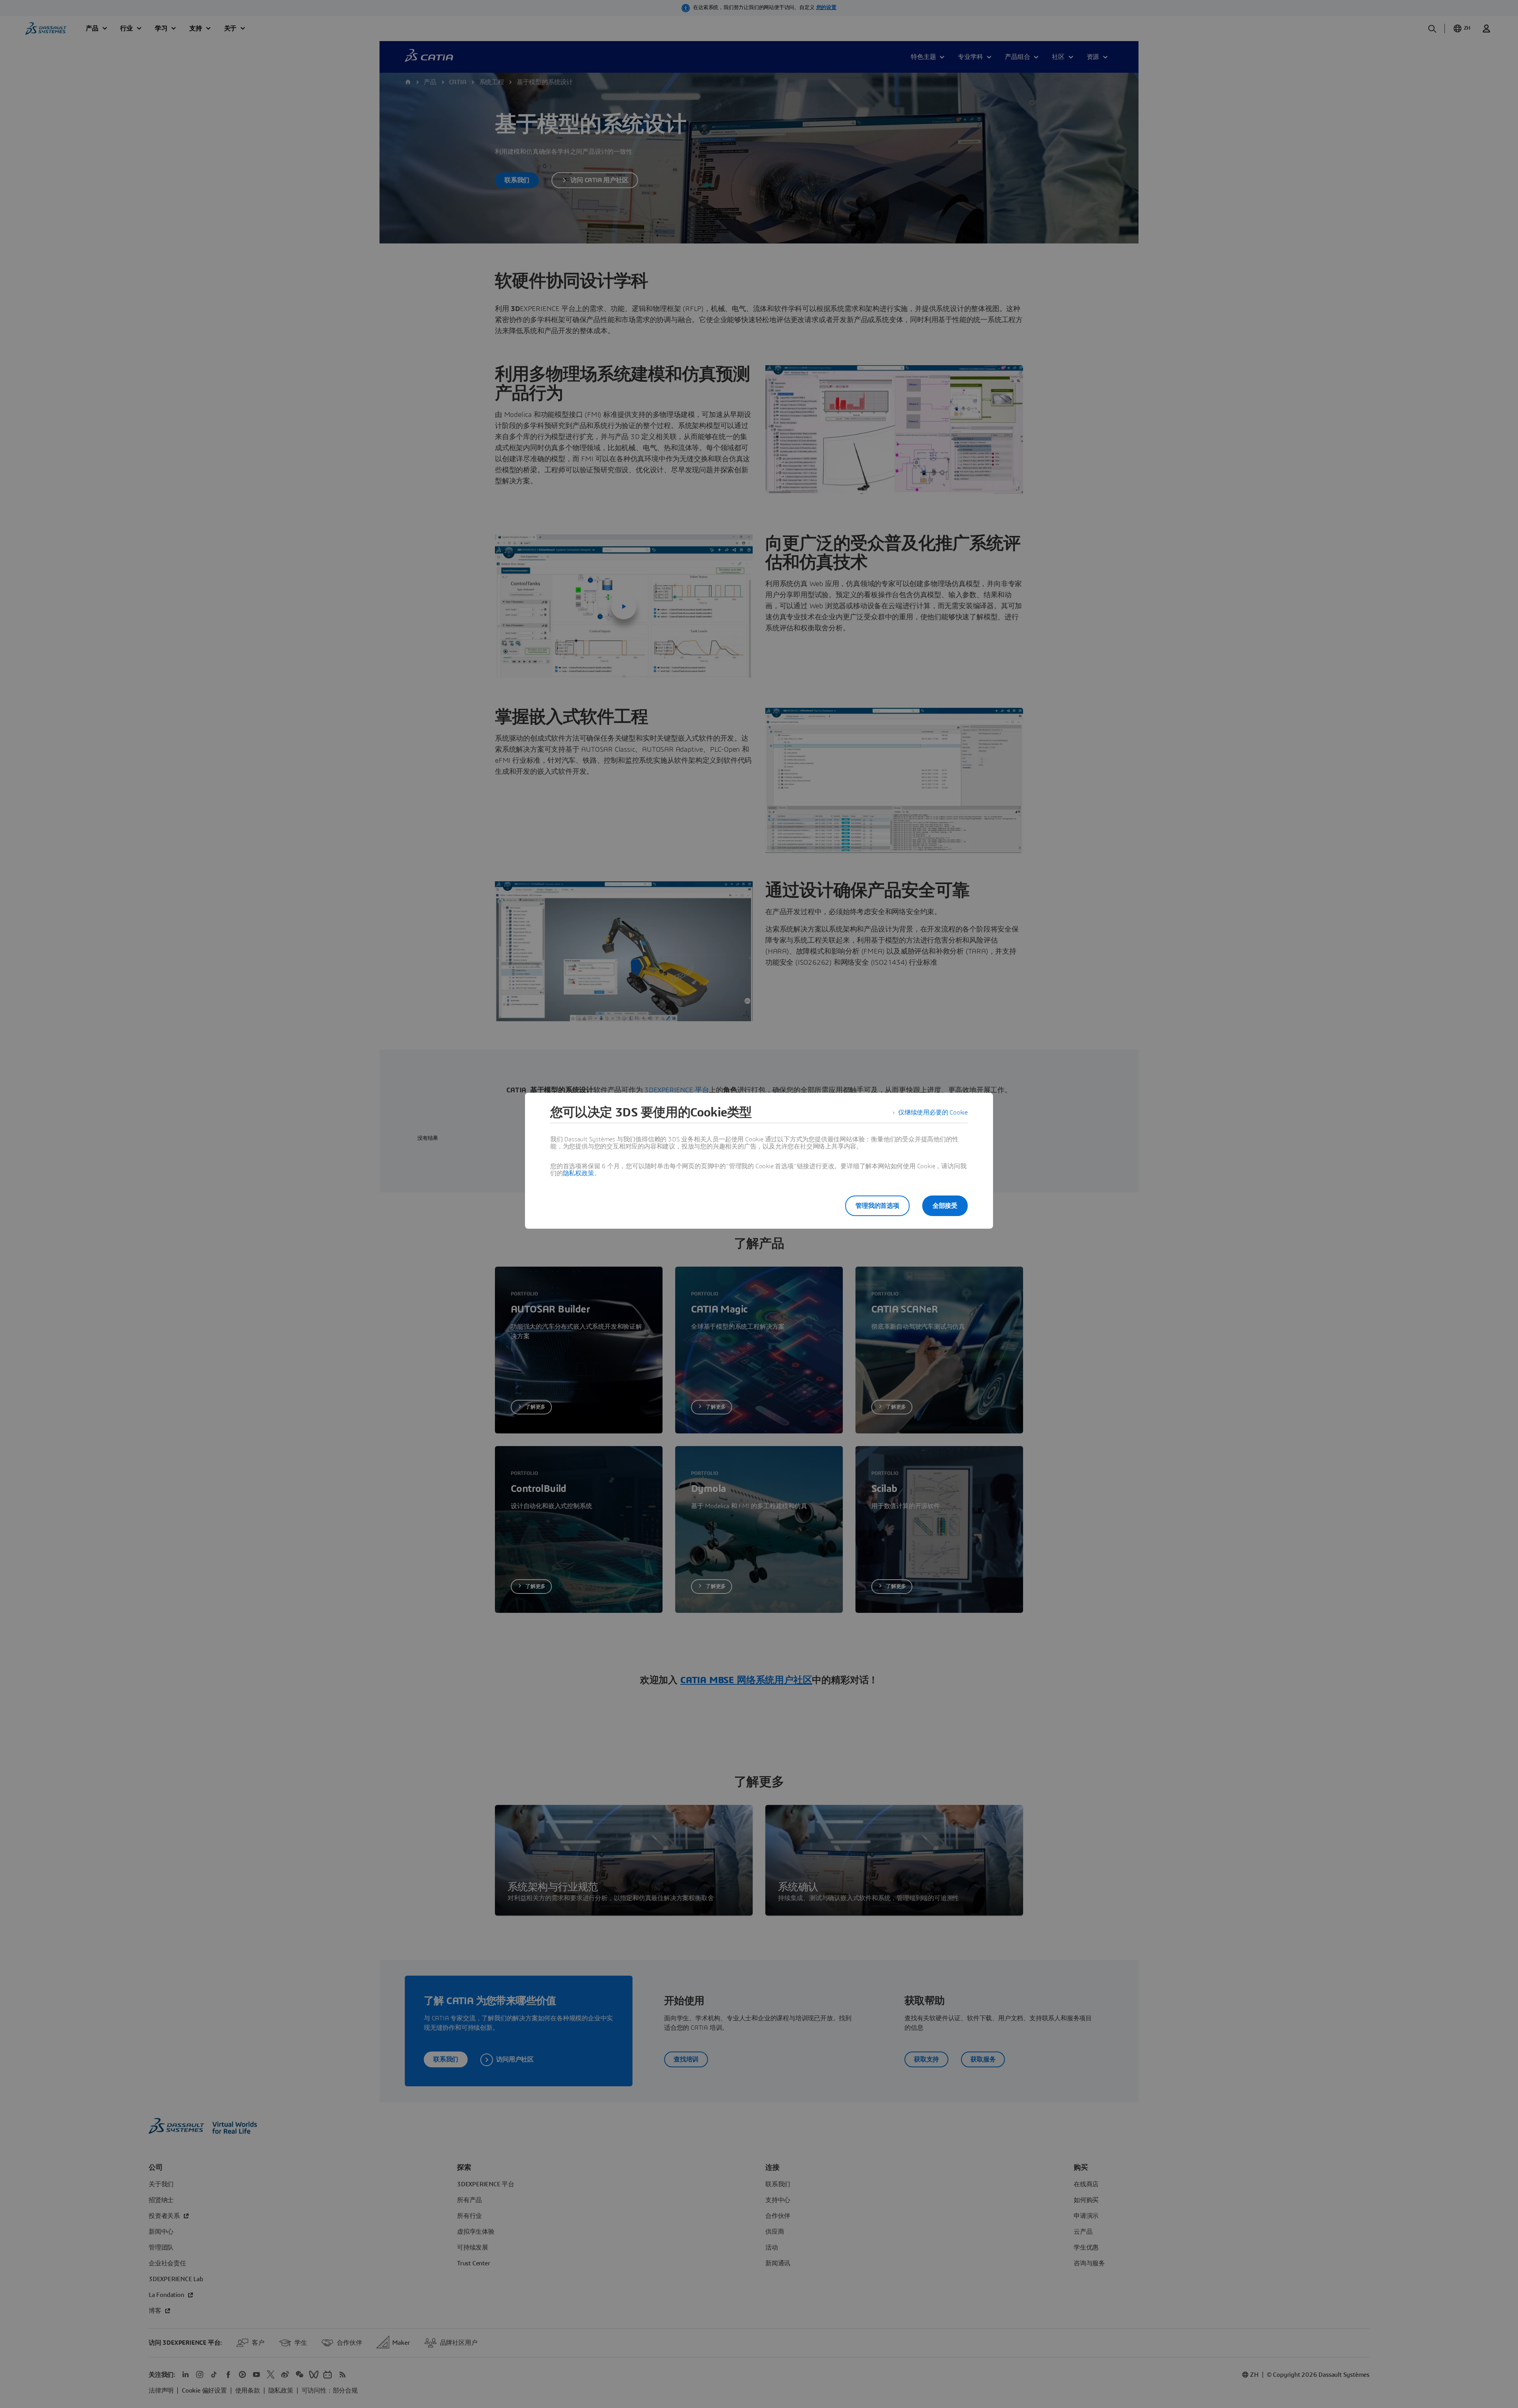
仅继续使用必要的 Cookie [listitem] (933, 1113)
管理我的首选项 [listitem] (877, 1206)
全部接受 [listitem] (945, 1206)
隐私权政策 (579, 1173)
